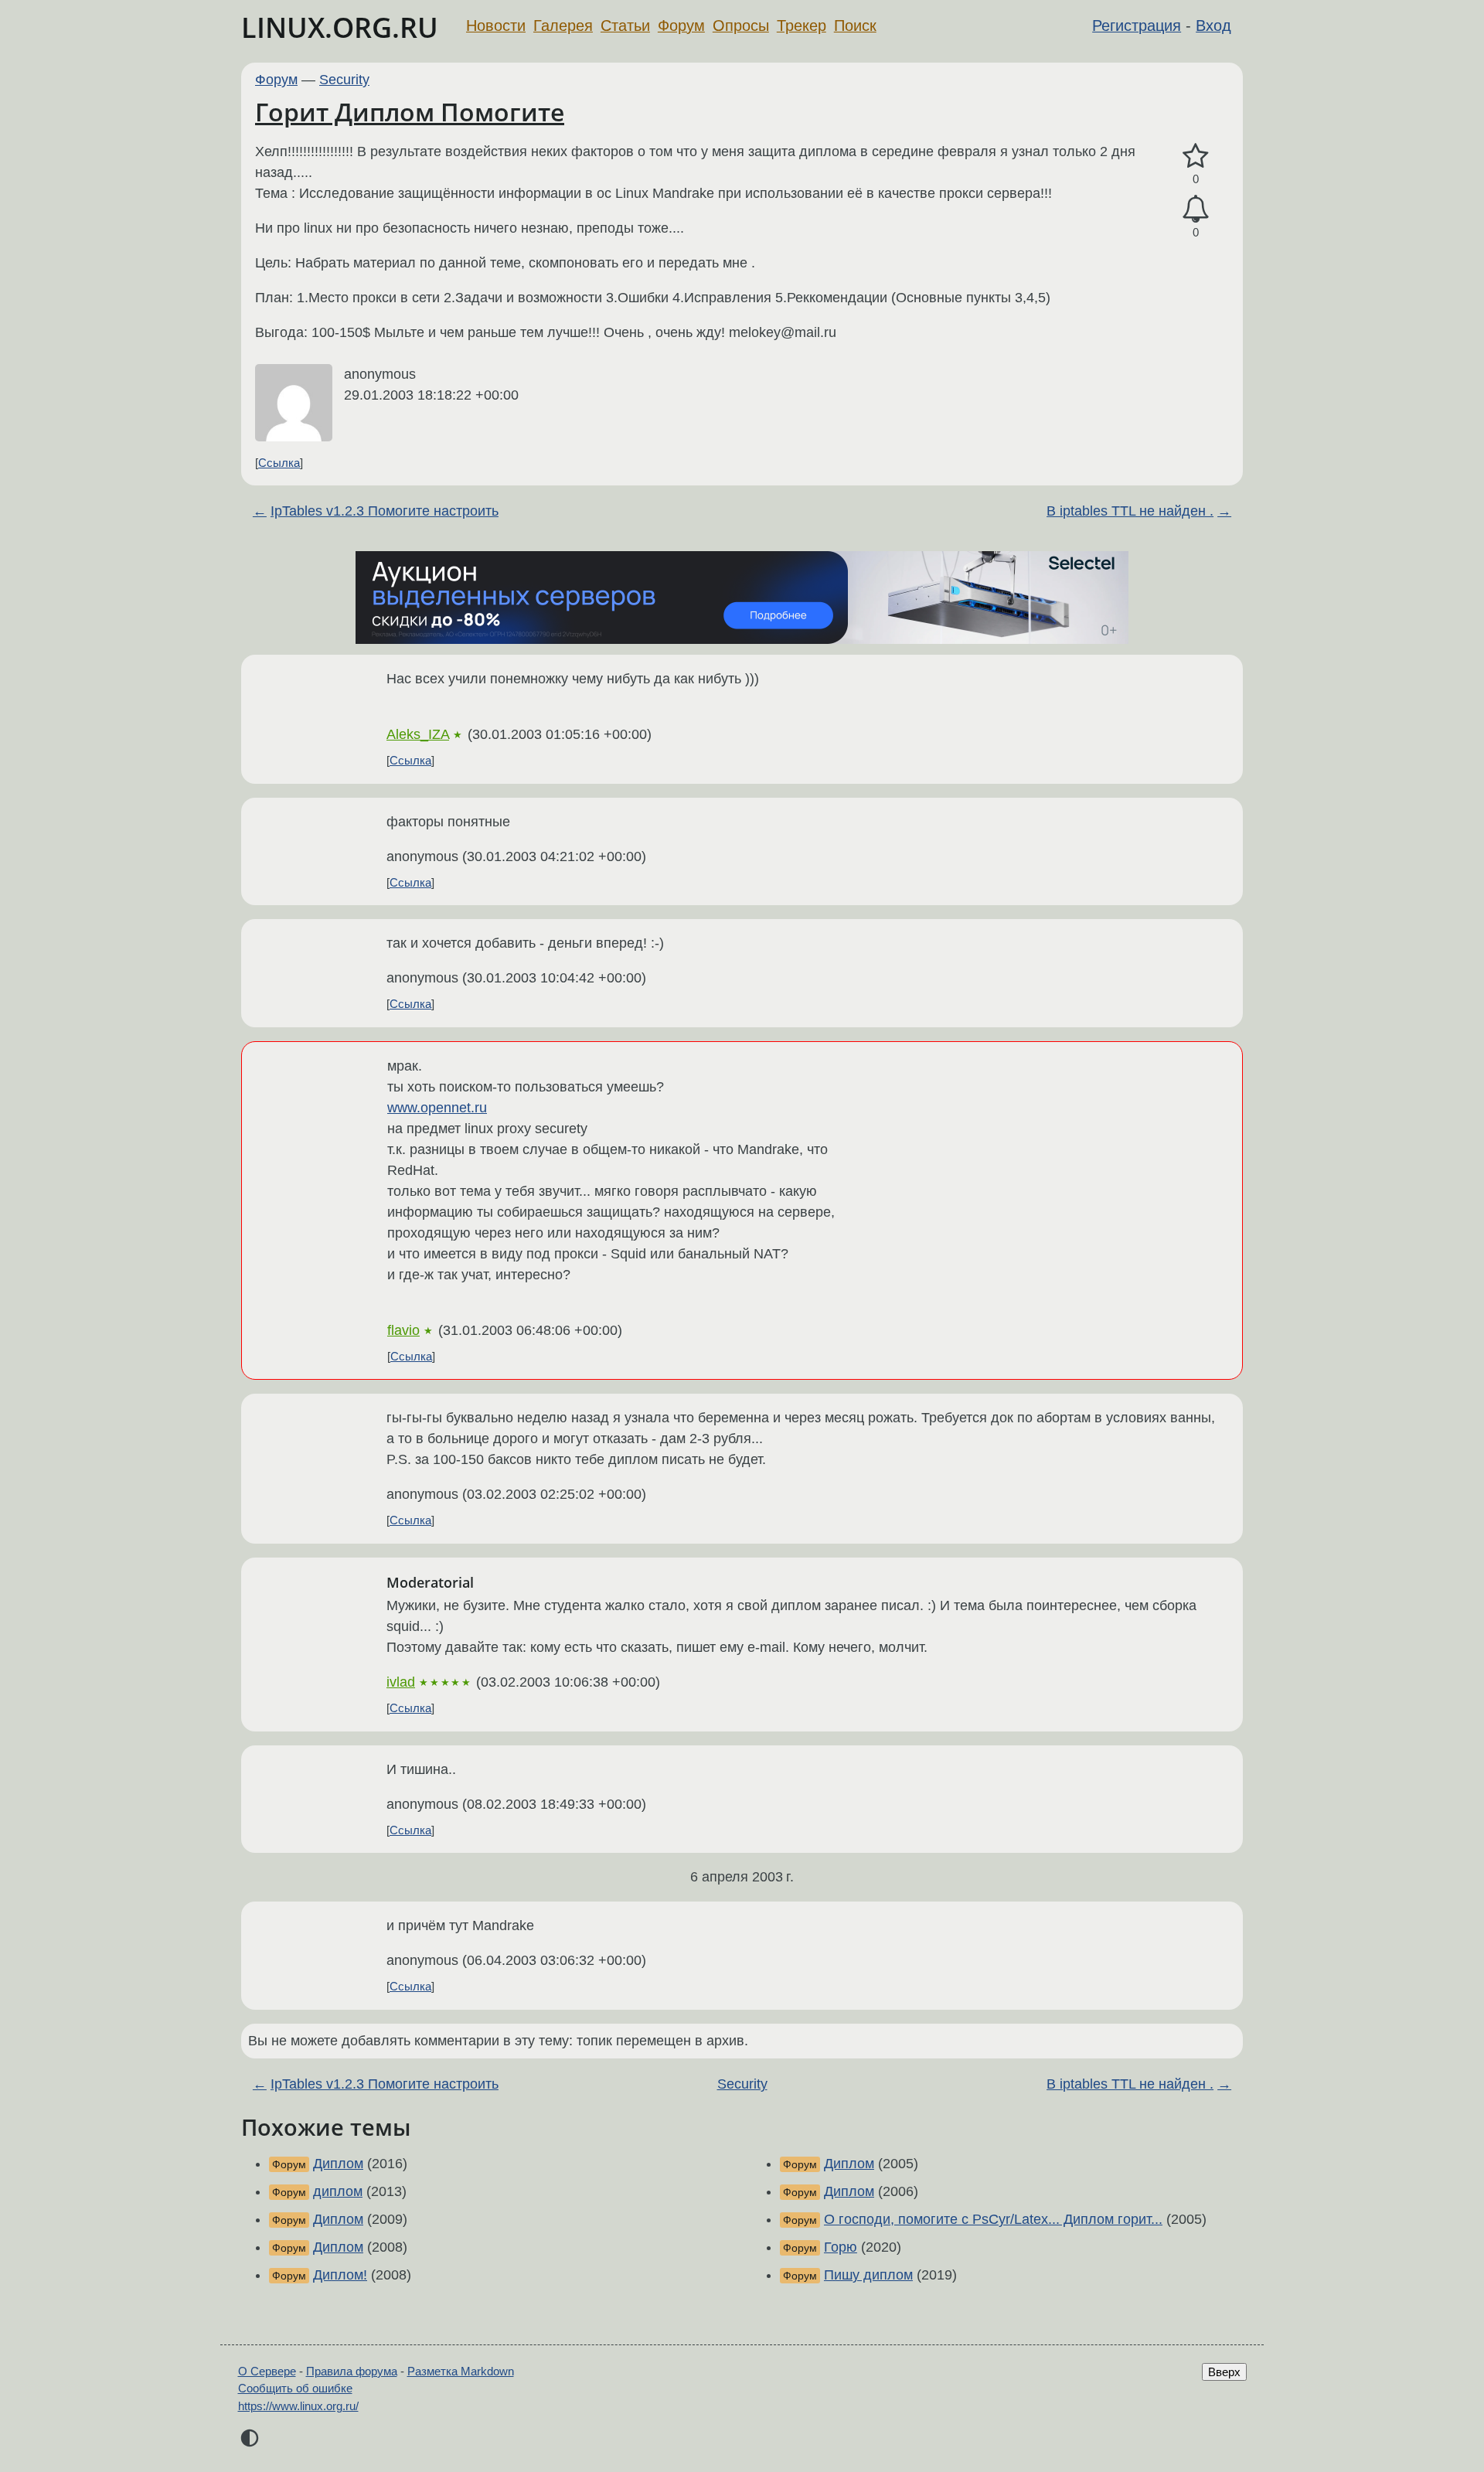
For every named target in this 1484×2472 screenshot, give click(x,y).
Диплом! (340, 2275)
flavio (403, 1330)
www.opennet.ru (437, 1108)
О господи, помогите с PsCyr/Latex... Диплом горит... (993, 2219)
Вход (1213, 26)
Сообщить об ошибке (295, 2388)
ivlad (401, 1682)
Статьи (625, 26)
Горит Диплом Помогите (410, 112)
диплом (338, 2191)
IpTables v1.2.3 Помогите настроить (385, 511)
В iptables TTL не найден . (1130, 511)
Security (344, 80)
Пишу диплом (868, 2275)
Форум (681, 26)
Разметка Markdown (461, 2371)
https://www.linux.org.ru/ (298, 2406)
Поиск (855, 26)
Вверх (1224, 2372)
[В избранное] (1196, 157)
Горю (841, 2247)
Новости (496, 26)
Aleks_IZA (418, 734)
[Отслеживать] (1196, 209)
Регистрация (1137, 26)
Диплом (338, 2164)
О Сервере (267, 2371)
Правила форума (352, 2371)
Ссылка (279, 463)
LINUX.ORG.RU (340, 27)
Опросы (741, 26)
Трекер (802, 26)
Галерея (563, 26)
